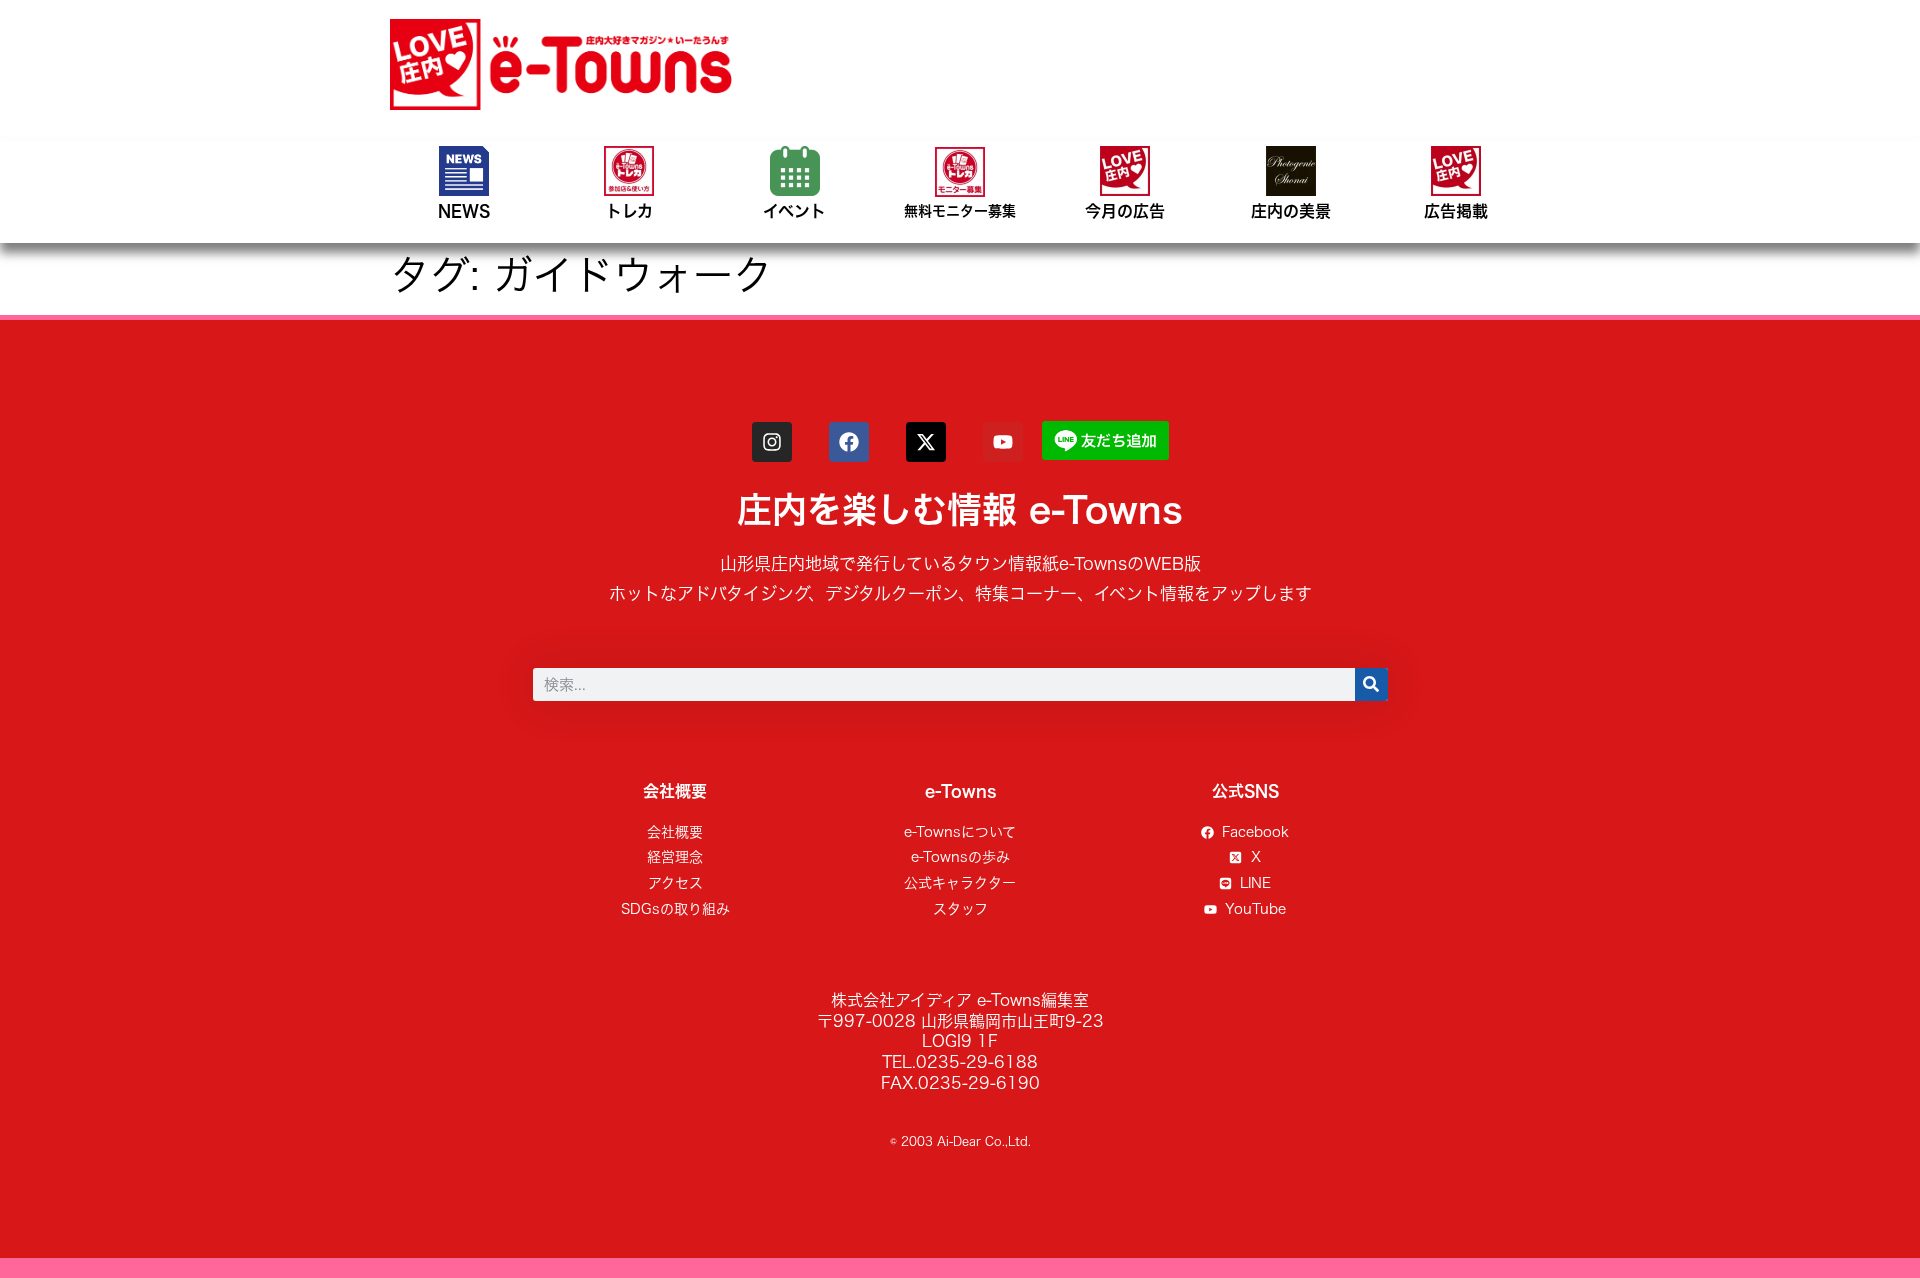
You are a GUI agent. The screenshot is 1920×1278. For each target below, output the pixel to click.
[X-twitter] (926, 442)
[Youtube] (1003, 442)
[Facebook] (849, 442)
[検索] (1371, 684)
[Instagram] (772, 442)
